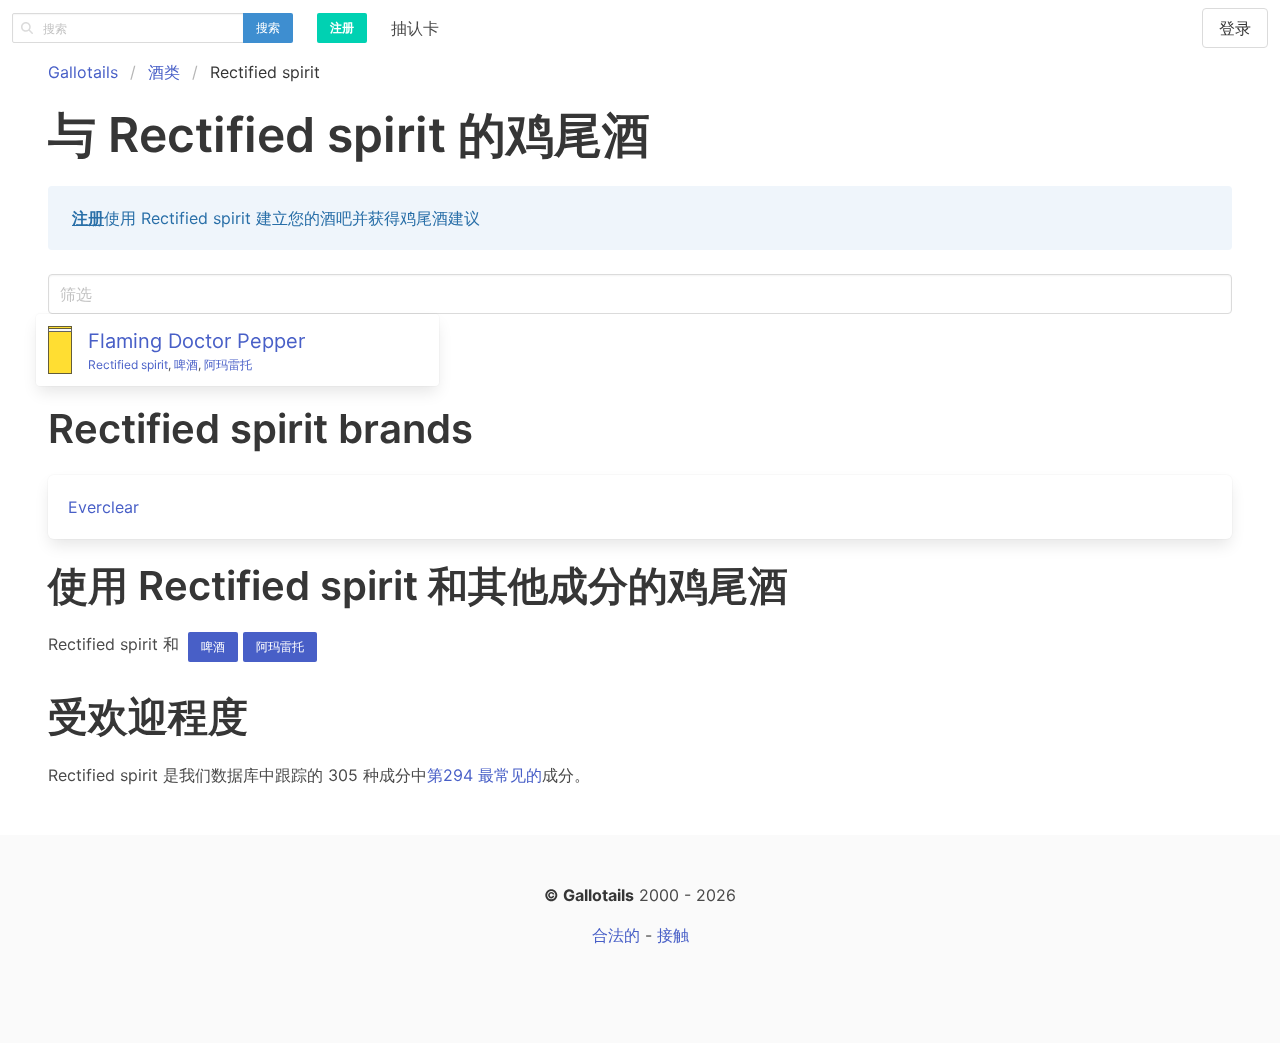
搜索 (268, 27)
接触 (673, 935)
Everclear (103, 507)
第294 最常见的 (484, 775)
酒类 (164, 72)
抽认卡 (415, 28)
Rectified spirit (128, 364)
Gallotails (83, 72)
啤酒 (186, 364)
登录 (1235, 28)
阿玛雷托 (228, 364)
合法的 (616, 935)
